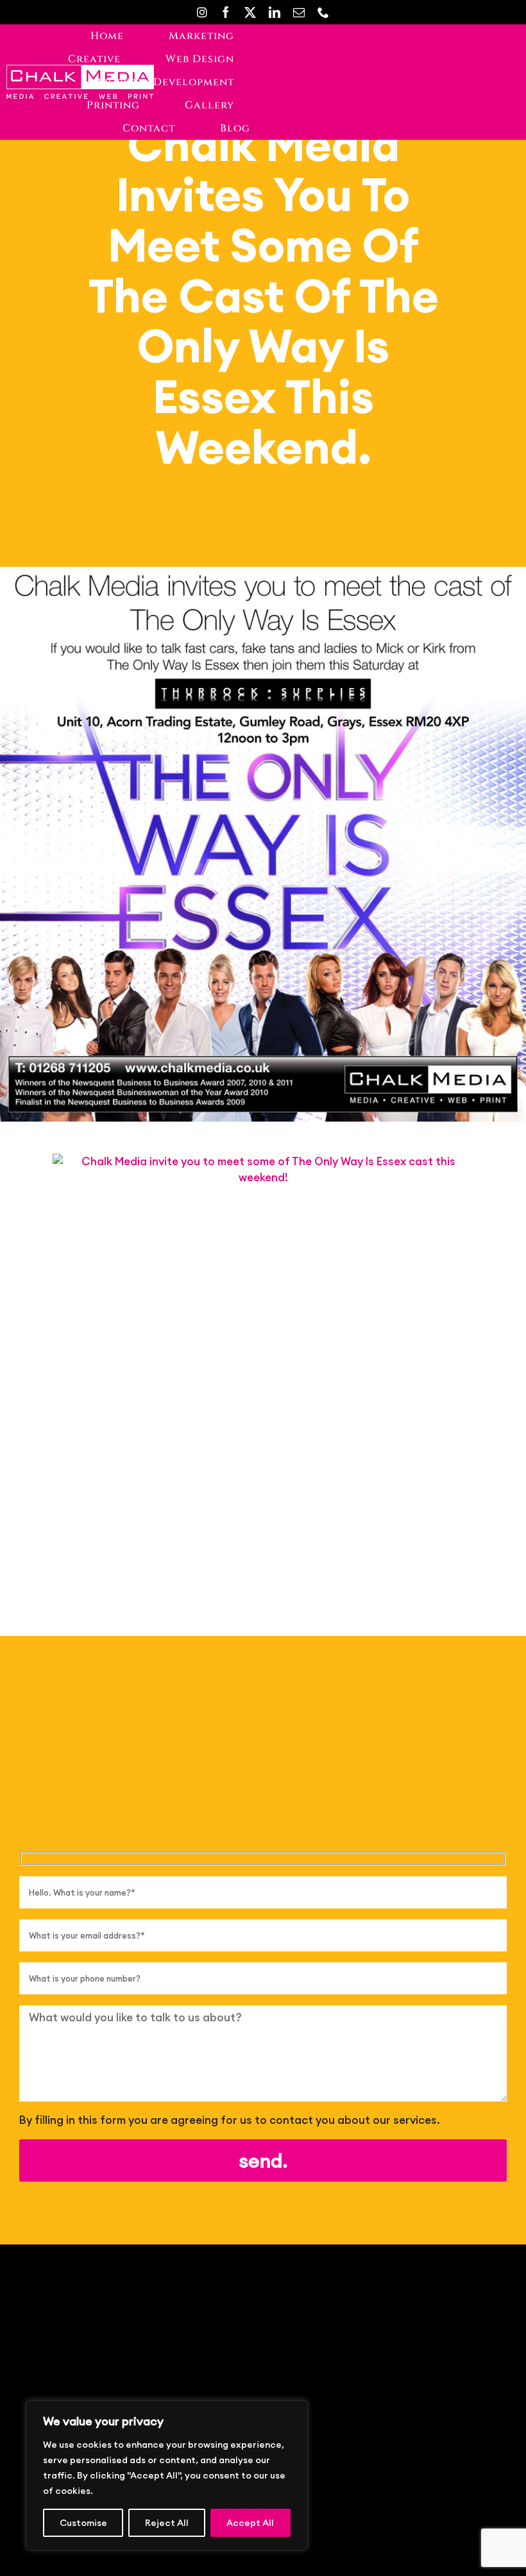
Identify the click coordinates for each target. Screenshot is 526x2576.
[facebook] (226, 12)
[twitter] (250, 12)
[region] (167, 2475)
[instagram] (202, 12)
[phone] (323, 12)
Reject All (167, 2523)
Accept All (250, 2523)
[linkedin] (275, 12)
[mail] (299, 12)
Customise (83, 2523)
